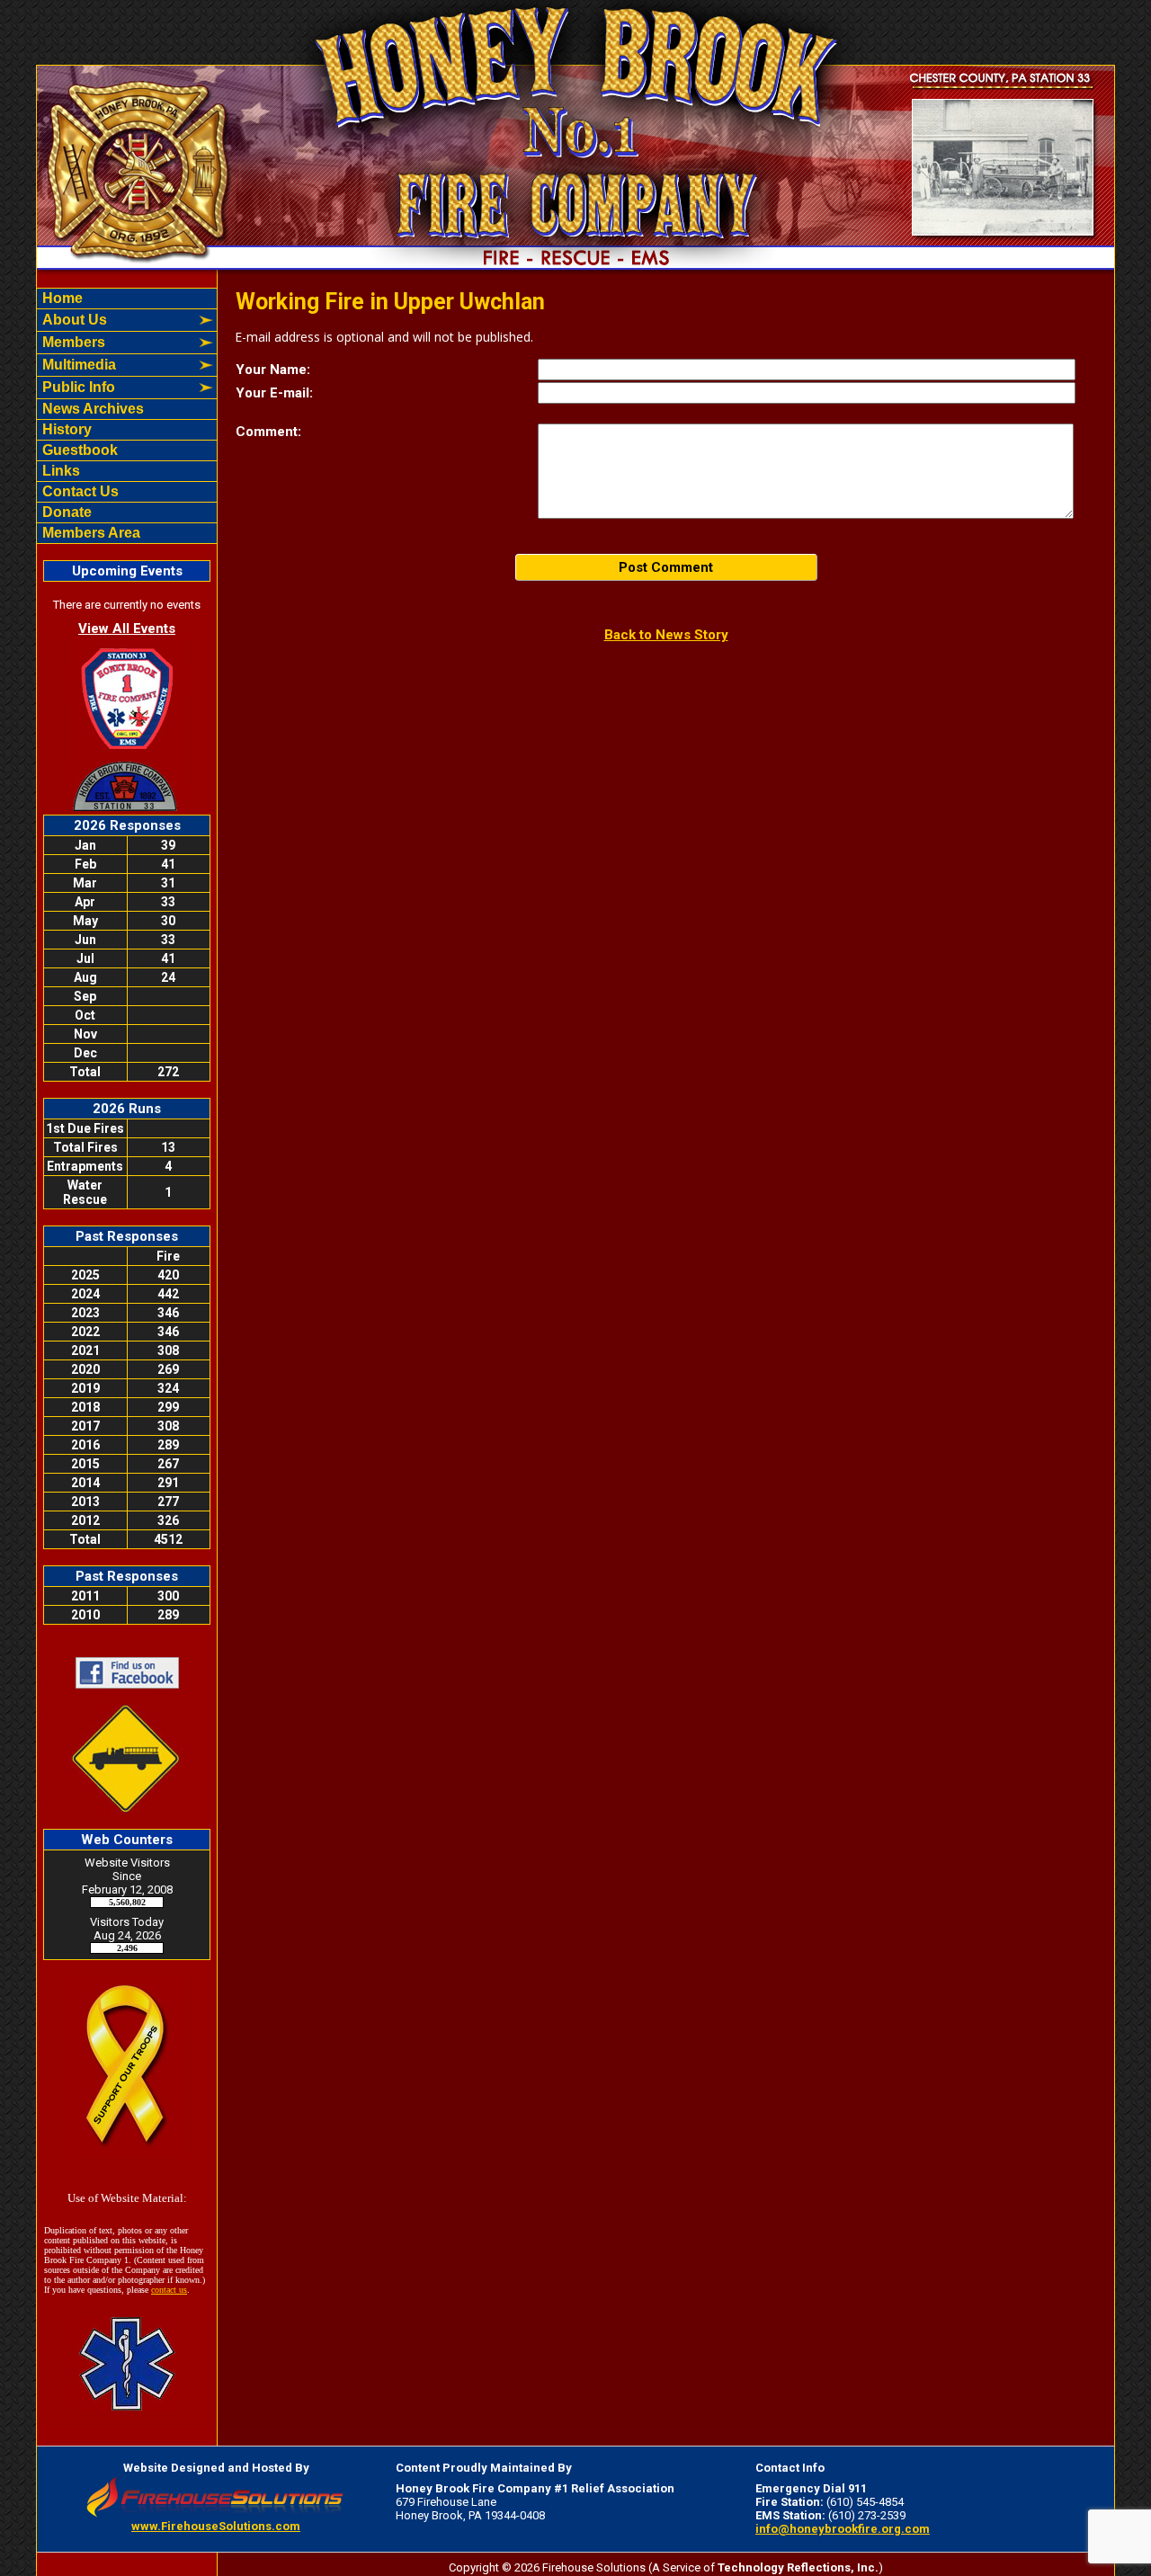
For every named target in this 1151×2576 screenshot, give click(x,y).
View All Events (127, 628)
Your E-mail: (274, 393)
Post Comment (666, 567)
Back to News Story (666, 635)
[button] (117, 320)
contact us (169, 2290)
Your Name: (273, 370)
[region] (127, 416)
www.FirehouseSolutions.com (216, 2526)
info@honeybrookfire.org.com (843, 2529)
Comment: (268, 432)
